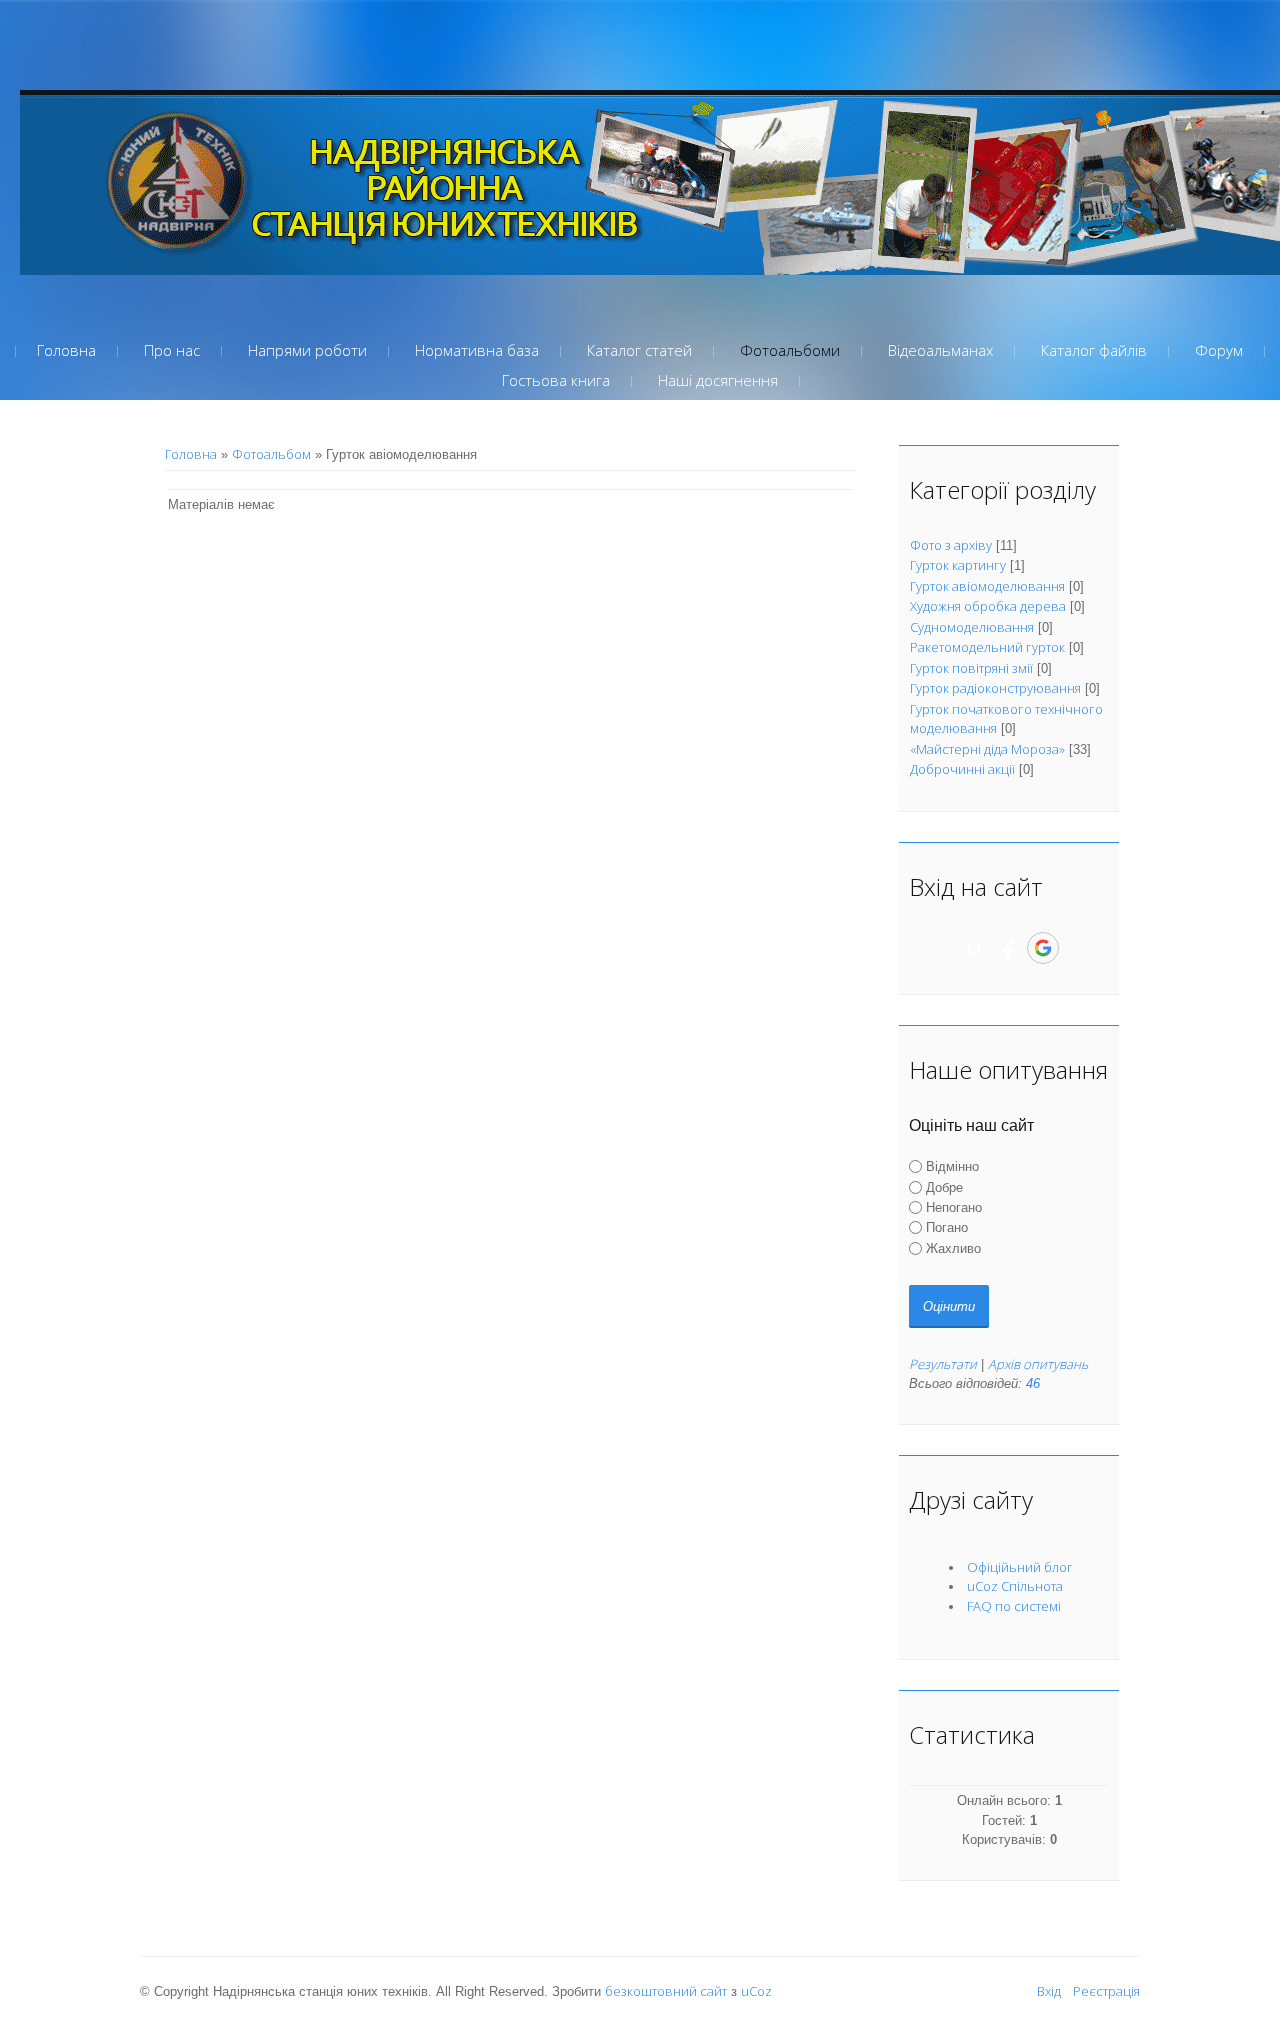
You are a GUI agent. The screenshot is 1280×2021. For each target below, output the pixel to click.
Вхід (1049, 1991)
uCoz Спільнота (1015, 1586)
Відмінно (952, 1166)
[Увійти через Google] (1043, 948)
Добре (944, 1187)
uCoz (756, 1991)
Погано (947, 1227)
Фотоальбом (271, 454)
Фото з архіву (951, 545)
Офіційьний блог (1020, 1567)
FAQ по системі (1014, 1606)
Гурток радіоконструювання (995, 688)
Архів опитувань (1038, 1364)
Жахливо (953, 1247)
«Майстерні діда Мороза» (987, 749)
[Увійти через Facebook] (1008, 948)
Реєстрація (1106, 1991)
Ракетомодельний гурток (987, 647)
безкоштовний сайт (666, 1991)
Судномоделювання (972, 627)
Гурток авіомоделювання (987, 586)
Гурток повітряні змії (971, 668)
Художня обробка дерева (988, 606)
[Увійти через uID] (974, 948)
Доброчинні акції (962, 769)
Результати (943, 1364)
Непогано (954, 1207)
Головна (191, 454)
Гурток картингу (958, 565)
